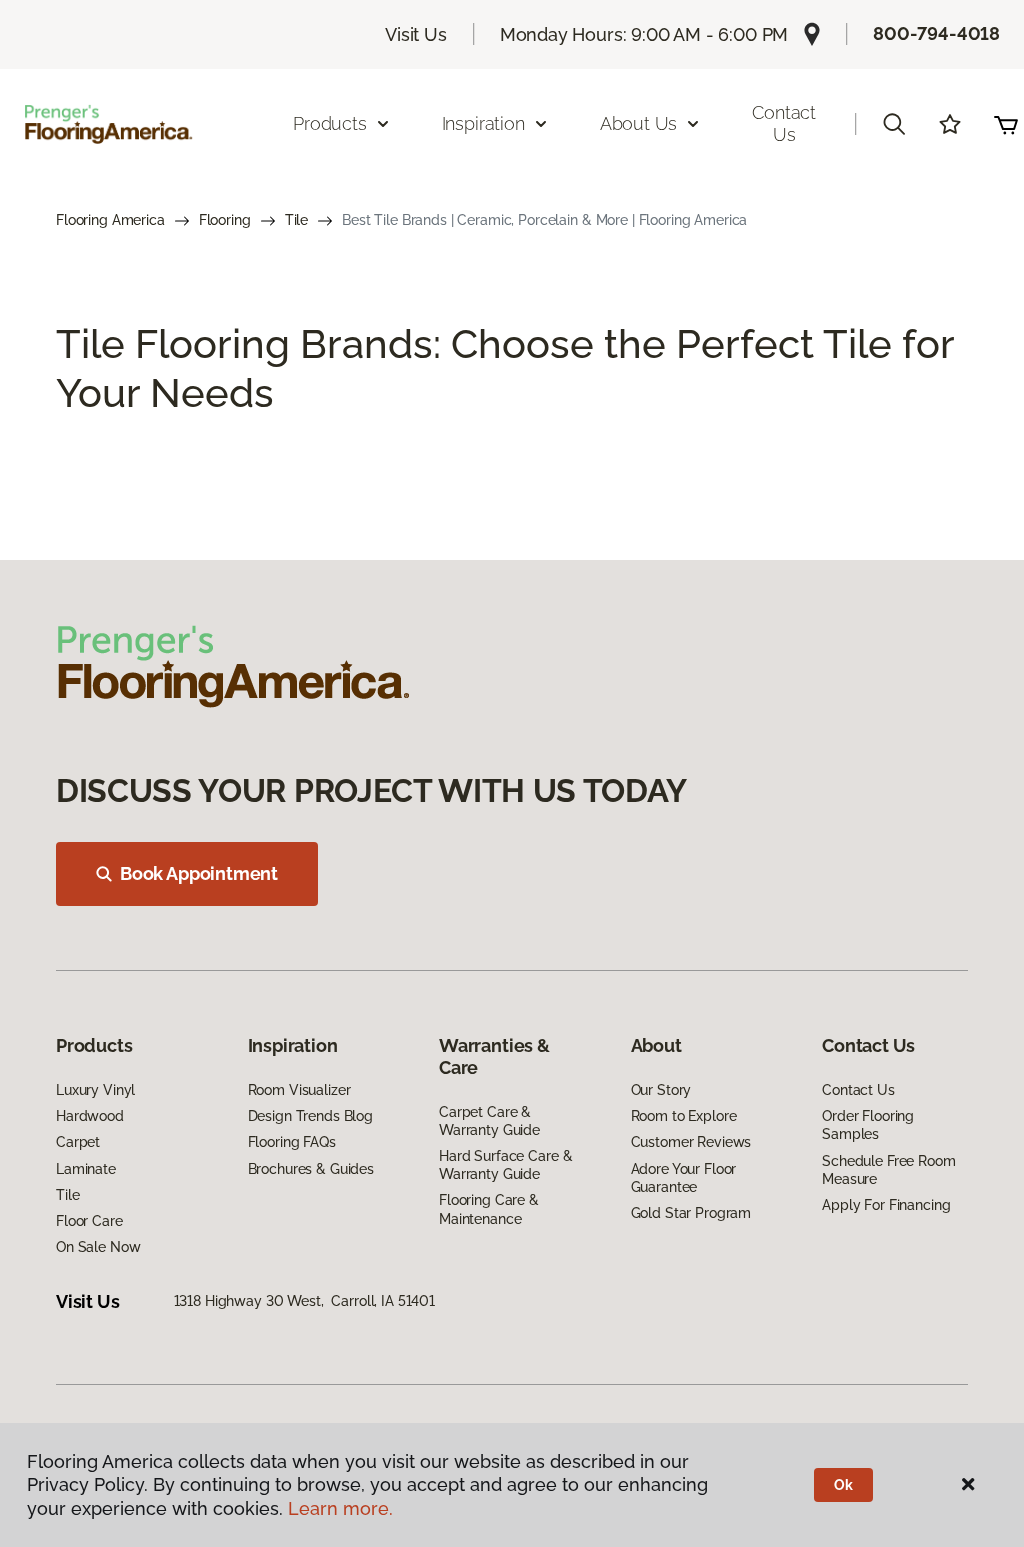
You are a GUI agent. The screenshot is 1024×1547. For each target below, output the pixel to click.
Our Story (661, 1090)
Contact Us (784, 123)
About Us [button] (639, 123)
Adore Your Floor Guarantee (684, 1178)
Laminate (86, 1169)
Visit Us (416, 34)
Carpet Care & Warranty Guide (489, 1121)
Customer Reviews (691, 1142)
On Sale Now (98, 1247)
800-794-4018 (936, 33)
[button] (894, 124)
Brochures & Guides (311, 1169)
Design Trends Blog (310, 1116)
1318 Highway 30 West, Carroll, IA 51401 (304, 1301)
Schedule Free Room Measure (888, 1170)
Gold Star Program (691, 1213)
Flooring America (110, 220)
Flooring (225, 220)
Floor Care (89, 1221)
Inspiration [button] (483, 123)
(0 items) (1006, 124)
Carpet (78, 1142)
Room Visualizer (299, 1090)
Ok (843, 1485)
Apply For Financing (886, 1205)
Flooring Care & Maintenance (489, 1209)
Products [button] (330, 123)
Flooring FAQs (292, 1142)
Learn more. (340, 1508)
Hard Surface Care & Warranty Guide (505, 1165)
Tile (296, 220)
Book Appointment (199, 873)
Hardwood (90, 1116)
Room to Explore (684, 1116)
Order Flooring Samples (868, 1125)
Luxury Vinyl (95, 1090)
